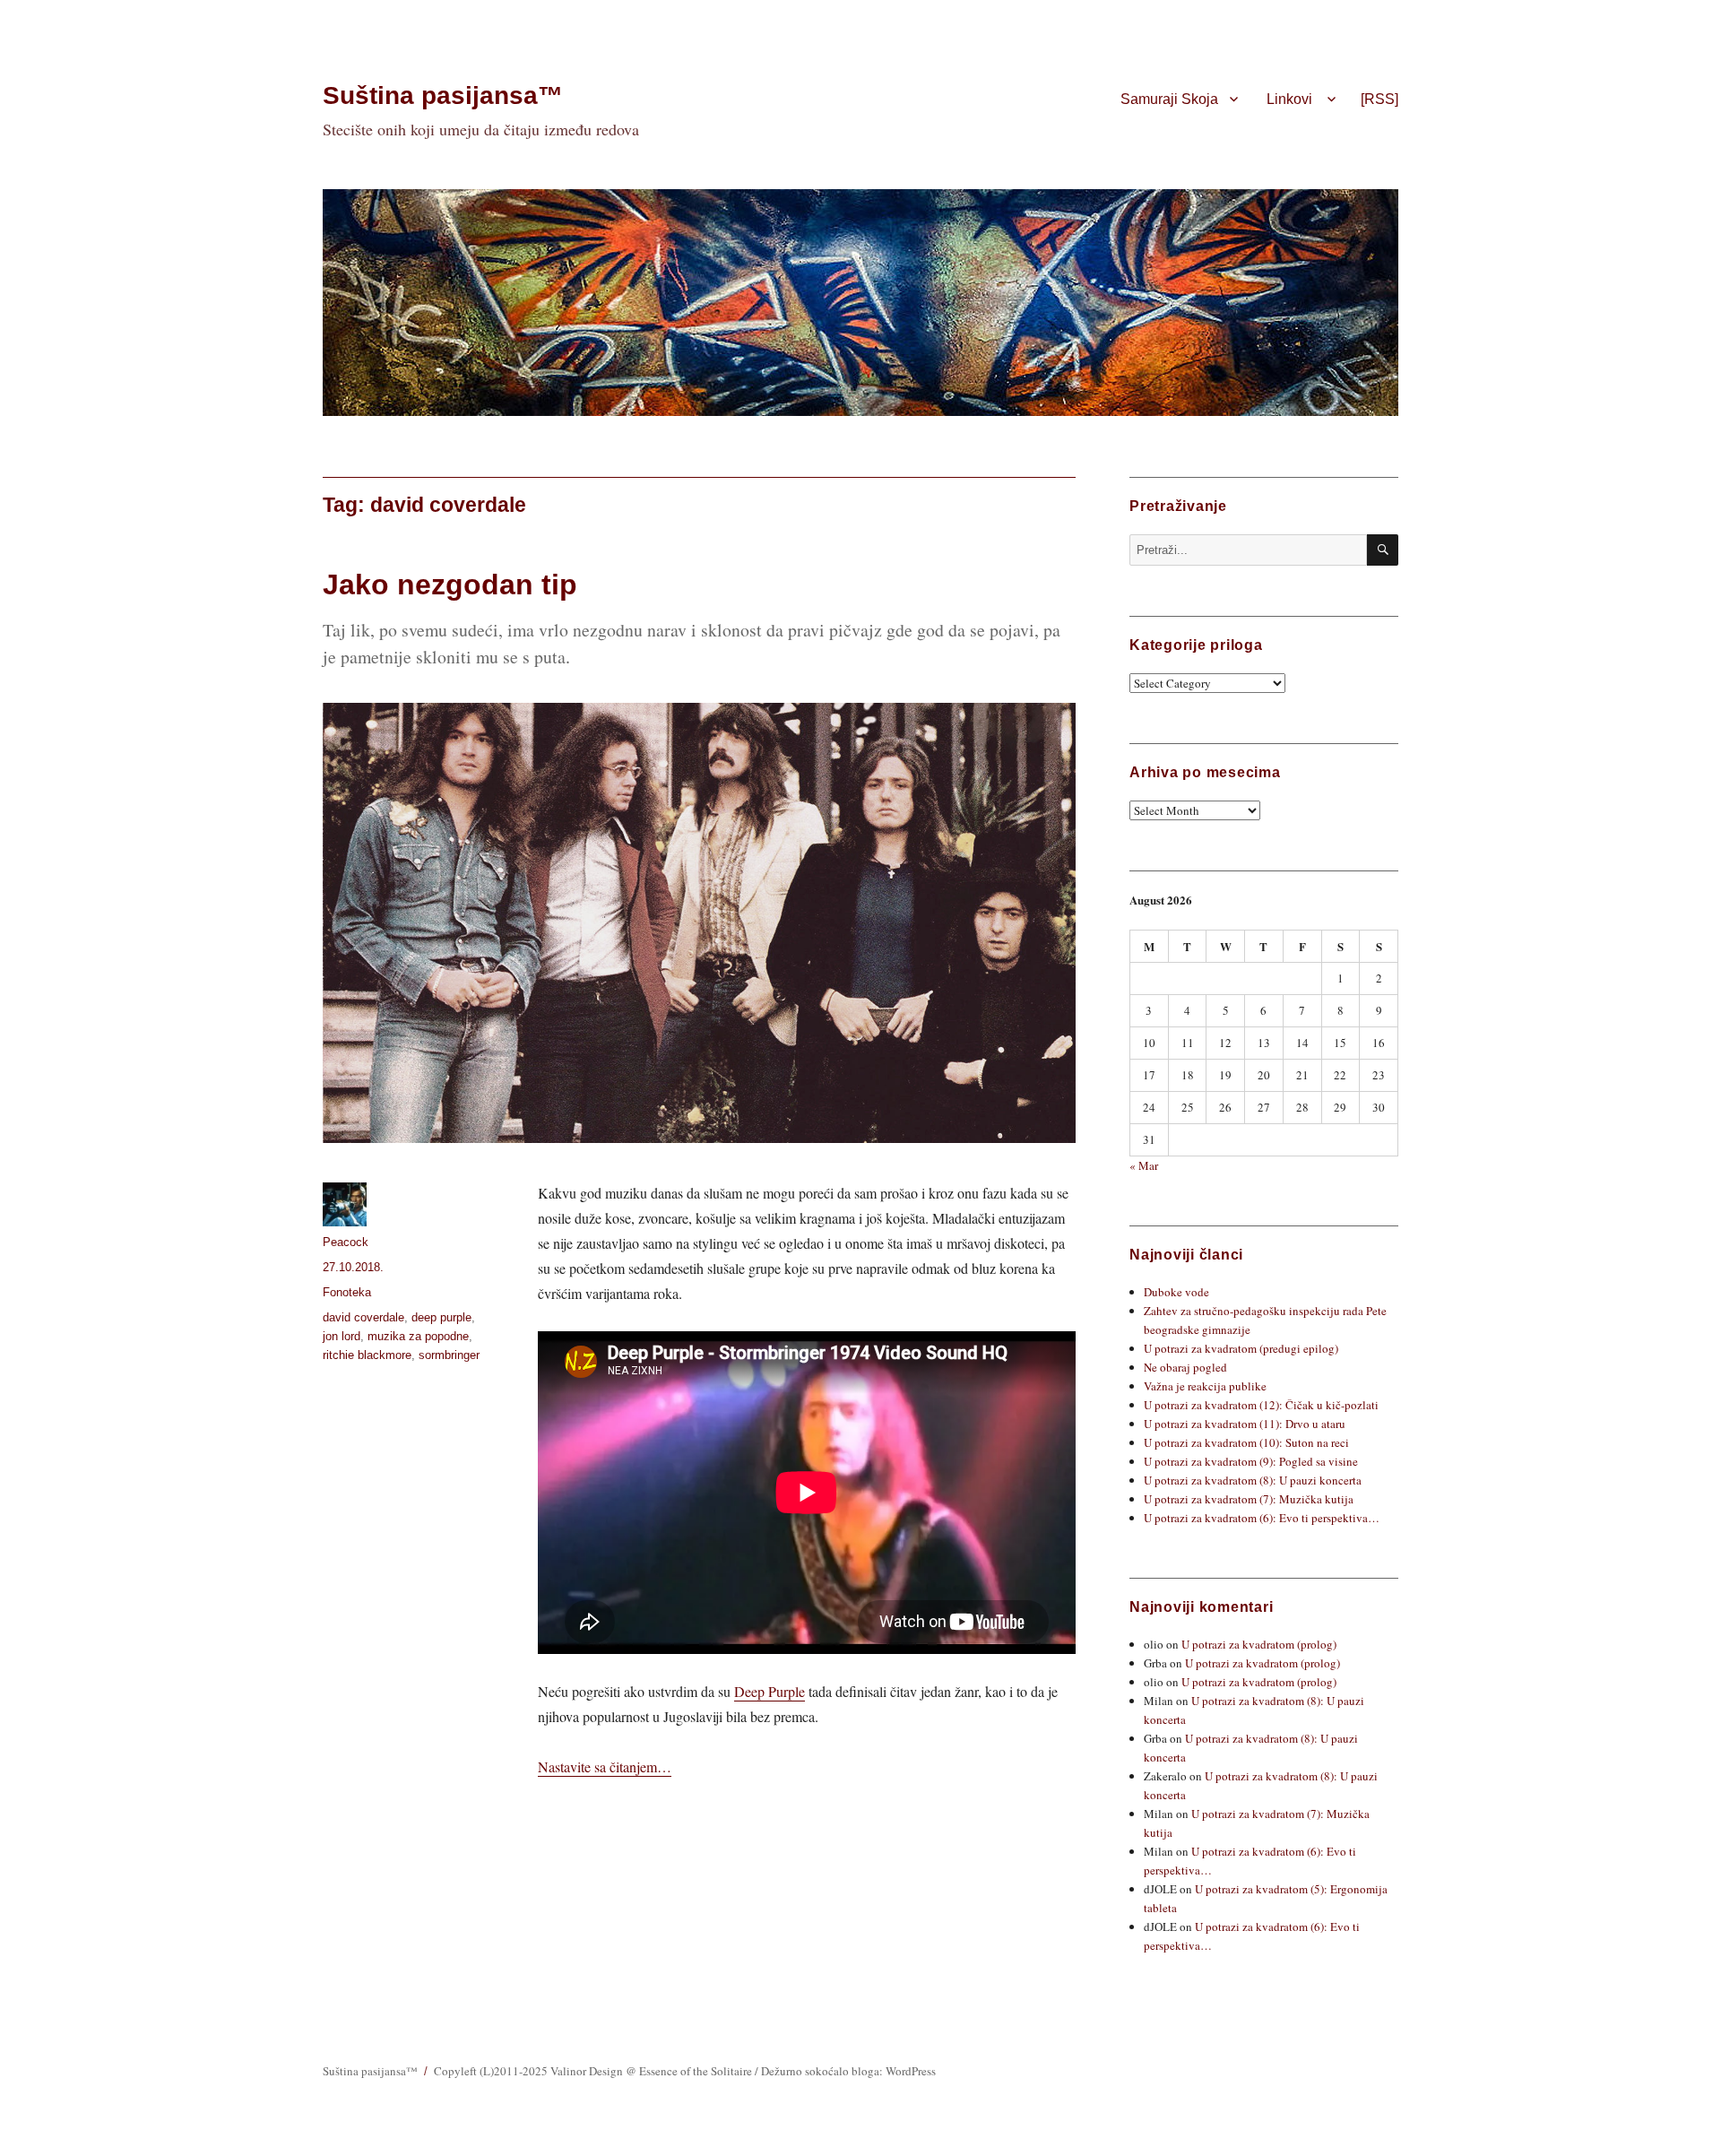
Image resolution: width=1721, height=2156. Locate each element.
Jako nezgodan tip (450, 584)
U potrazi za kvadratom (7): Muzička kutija (1249, 1499)
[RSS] (1379, 99)
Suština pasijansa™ (443, 95)
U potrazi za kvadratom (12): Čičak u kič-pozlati (1261, 1405)
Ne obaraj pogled (1185, 1367)
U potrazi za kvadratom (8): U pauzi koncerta (1253, 1480)
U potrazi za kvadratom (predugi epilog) (1241, 1348)
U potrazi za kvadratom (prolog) (1259, 1644)
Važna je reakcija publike (1205, 1386)
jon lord (342, 1336)
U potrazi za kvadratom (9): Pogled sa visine (1251, 1461)
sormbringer (449, 1355)
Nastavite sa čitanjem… (605, 1766)
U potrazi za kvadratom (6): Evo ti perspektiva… (1262, 1518)
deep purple (441, 1317)
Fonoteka (347, 1292)
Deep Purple (770, 1691)
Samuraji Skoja (1169, 99)
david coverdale (363, 1317)
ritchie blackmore (367, 1355)
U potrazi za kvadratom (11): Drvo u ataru (1245, 1424)
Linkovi (1289, 99)
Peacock (346, 1242)
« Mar (1144, 1165)
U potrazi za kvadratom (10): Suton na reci (1246, 1442)
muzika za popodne (418, 1336)
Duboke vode (1176, 1292)
